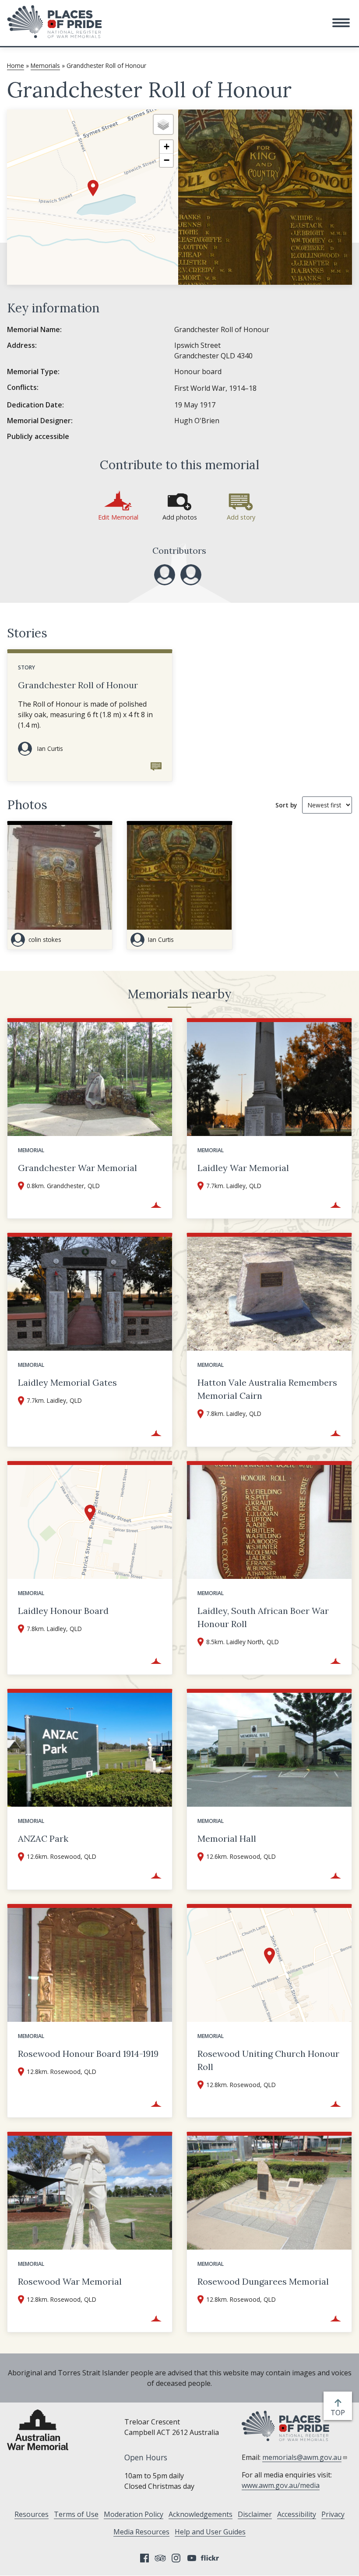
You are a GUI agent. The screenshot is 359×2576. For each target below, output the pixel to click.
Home (16, 65)
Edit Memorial (118, 517)
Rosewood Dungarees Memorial (263, 2281)
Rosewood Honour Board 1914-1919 (88, 2054)
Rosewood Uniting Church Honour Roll (268, 2060)
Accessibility (297, 2514)
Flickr (211, 2558)
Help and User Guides (210, 2532)
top (340, 2413)
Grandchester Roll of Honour (78, 685)
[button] (341, 23)
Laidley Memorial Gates (67, 1382)
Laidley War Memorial (243, 1168)
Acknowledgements (201, 2514)
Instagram (176, 2558)
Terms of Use (76, 2514)
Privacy (333, 2514)
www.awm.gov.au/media (281, 2485)
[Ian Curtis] (165, 575)
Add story (241, 517)
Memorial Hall (227, 1838)
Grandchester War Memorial (77, 1168)
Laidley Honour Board (63, 1611)
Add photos (180, 517)
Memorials (45, 65)
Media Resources (141, 2532)
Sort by (286, 805)
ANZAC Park (43, 1838)
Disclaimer (255, 2514)
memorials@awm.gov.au (302, 2457)
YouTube (192, 2558)
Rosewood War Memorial (70, 2281)
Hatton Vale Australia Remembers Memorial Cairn (267, 1389)
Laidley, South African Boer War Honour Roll (263, 1617)
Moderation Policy (134, 2514)
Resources (32, 2514)
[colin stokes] (191, 575)
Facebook (144, 2558)
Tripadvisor (160, 2558)
